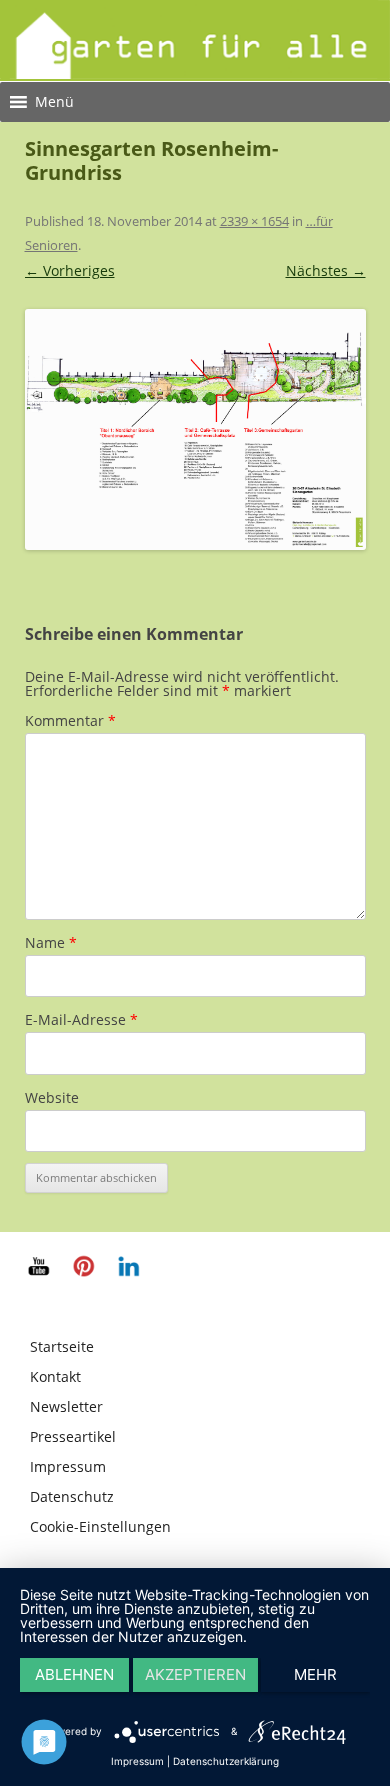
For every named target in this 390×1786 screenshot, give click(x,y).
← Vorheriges (70, 270)
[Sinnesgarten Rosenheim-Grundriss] (195, 429)
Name (51, 942)
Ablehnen (74, 1674)
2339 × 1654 (254, 221)
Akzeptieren (195, 1674)
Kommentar (70, 720)
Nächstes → (326, 270)
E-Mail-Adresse (81, 1019)
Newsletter (66, 1406)
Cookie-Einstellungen (100, 1526)
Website (52, 1097)
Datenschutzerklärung (226, 1761)
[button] (54, 102)
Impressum (68, 1466)
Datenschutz (72, 1496)
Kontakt (55, 1376)
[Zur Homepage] (195, 73)
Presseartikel (73, 1436)
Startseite (62, 1346)
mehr (315, 1674)
